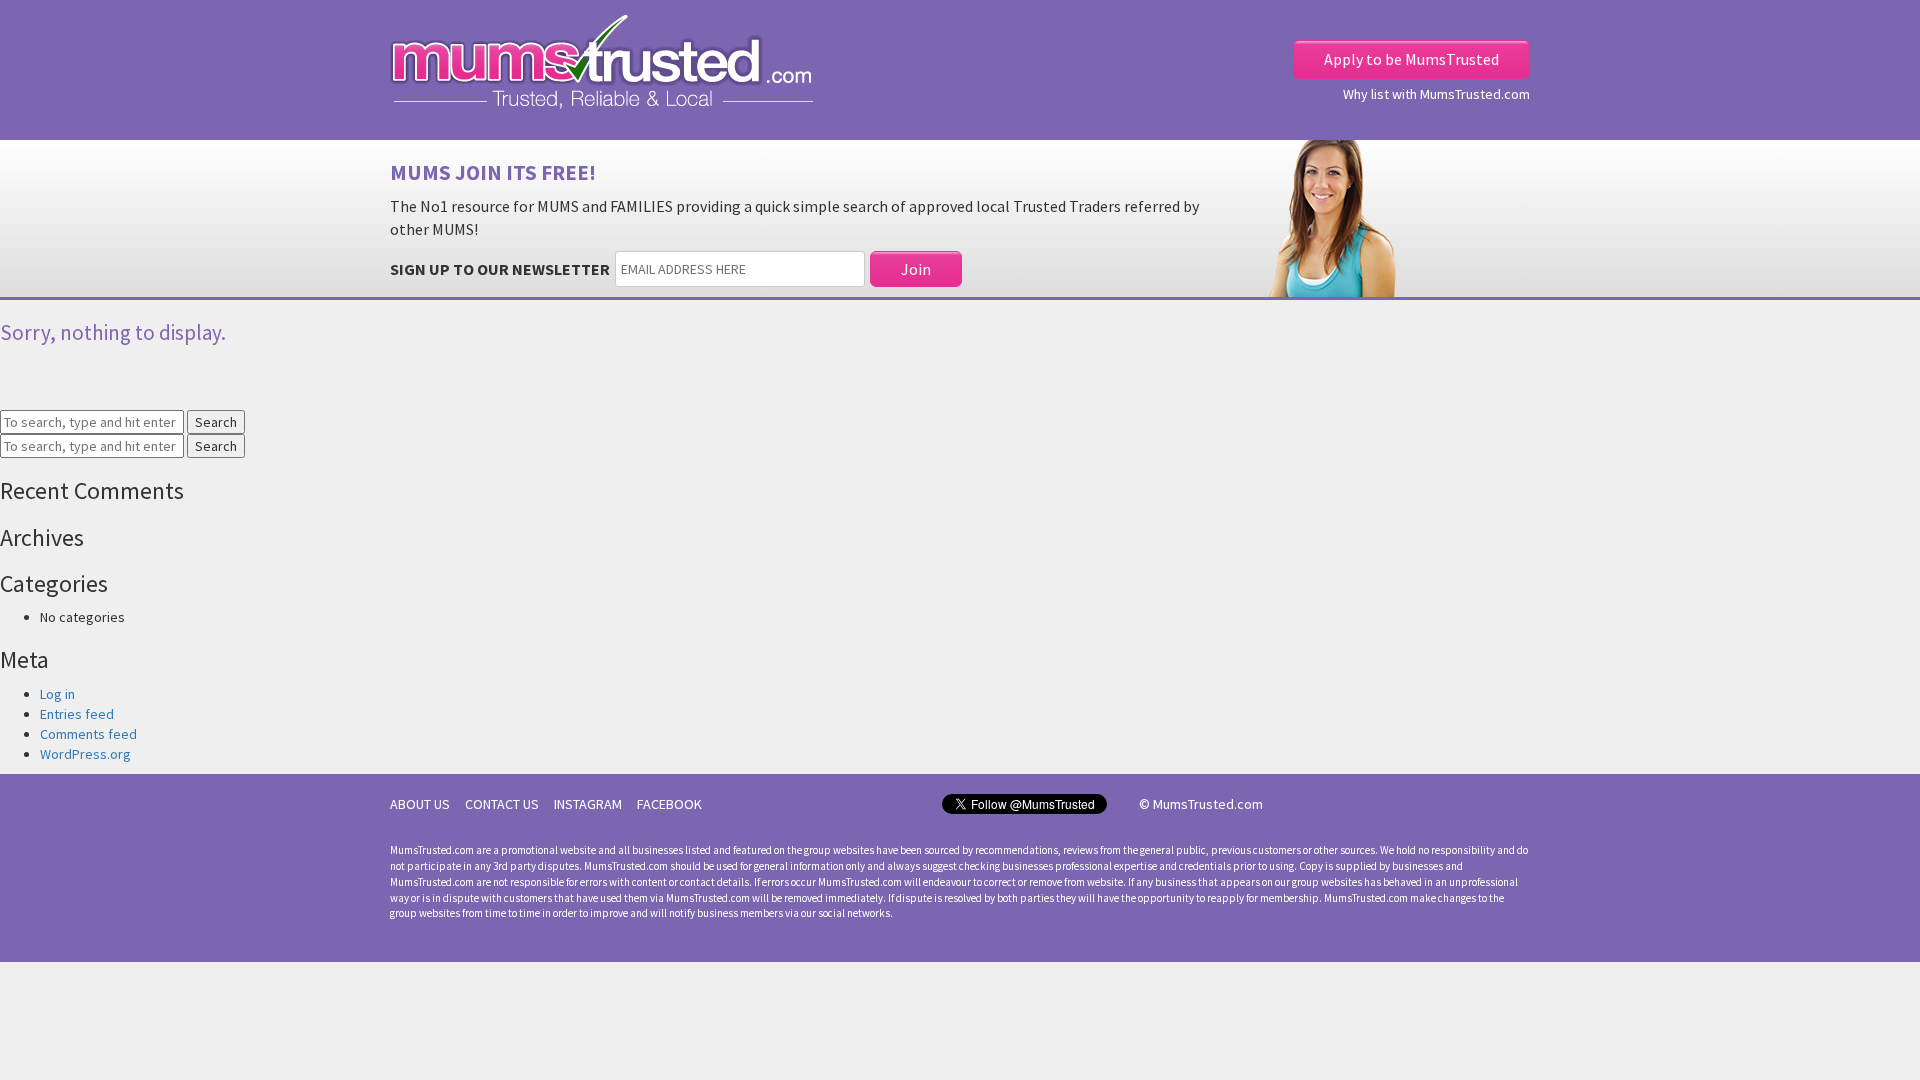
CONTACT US (502, 804)
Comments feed (88, 734)
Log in (57, 694)
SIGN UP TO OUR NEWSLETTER (500, 269)
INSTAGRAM (588, 804)
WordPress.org (85, 754)
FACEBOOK (669, 804)
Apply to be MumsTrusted (1411, 59)
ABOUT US (420, 804)
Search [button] (216, 422)
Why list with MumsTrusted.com (1436, 94)
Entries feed (77, 714)
